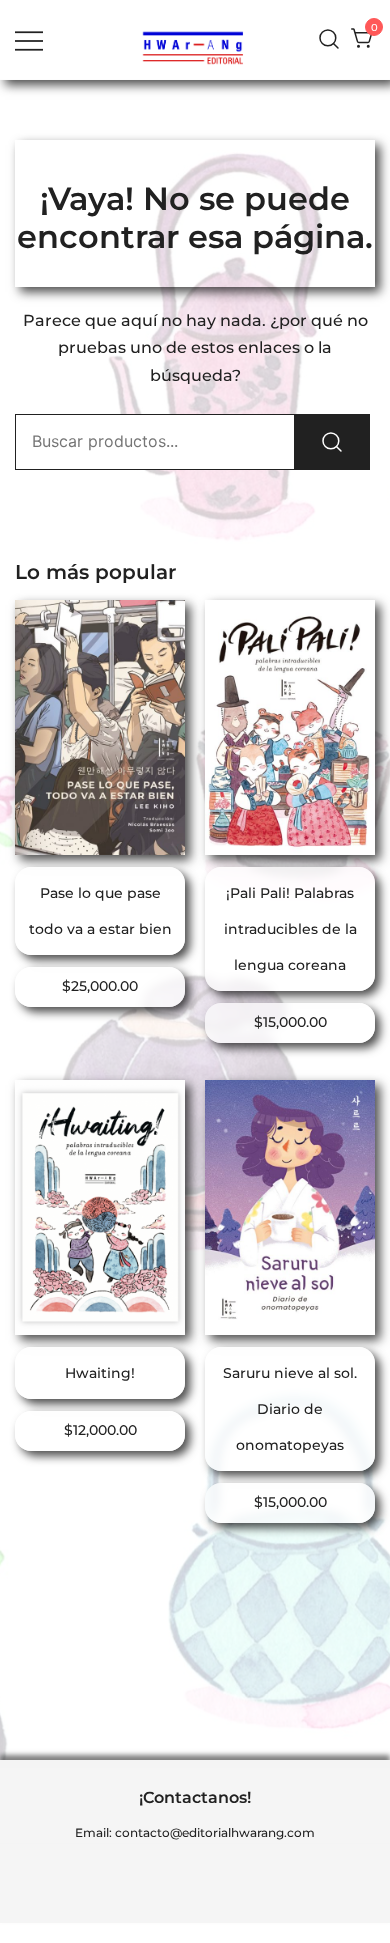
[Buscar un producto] (329, 39)
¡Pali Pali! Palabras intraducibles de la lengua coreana (290, 929)
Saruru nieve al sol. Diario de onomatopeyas (290, 1409)
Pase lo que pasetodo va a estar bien (100, 911)
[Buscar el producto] (332, 442)
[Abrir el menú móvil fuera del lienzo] (29, 39)
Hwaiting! (100, 1373)
